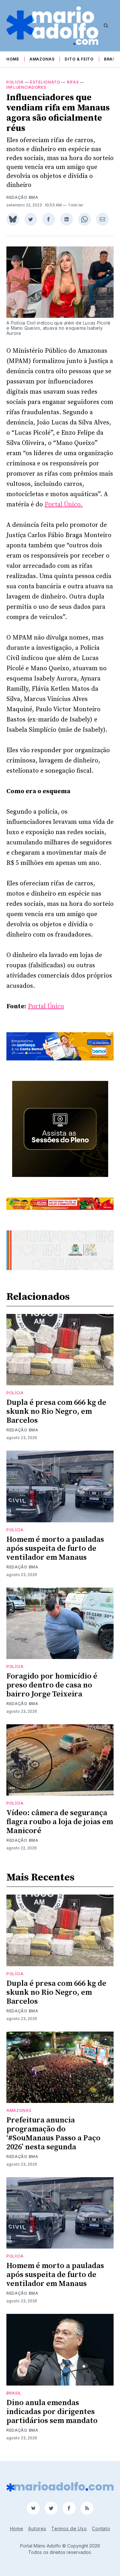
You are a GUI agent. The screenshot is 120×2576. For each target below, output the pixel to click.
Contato (101, 2528)
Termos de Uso (69, 2528)
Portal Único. (64, 505)
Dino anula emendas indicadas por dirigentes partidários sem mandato (52, 2412)
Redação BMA (22, 197)
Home (13, 59)
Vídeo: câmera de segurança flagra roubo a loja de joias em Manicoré (60, 1822)
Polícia (15, 82)
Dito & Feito (79, 59)
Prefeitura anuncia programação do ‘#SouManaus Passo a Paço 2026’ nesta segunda (53, 2134)
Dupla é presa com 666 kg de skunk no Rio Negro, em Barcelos (56, 1412)
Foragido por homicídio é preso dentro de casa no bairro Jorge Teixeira (52, 1685)
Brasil (112, 59)
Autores (37, 2528)
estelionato (45, 82)
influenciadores (26, 87)
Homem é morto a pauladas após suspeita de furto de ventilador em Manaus (55, 1549)
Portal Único (46, 1006)
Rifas (73, 82)
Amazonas (42, 59)
